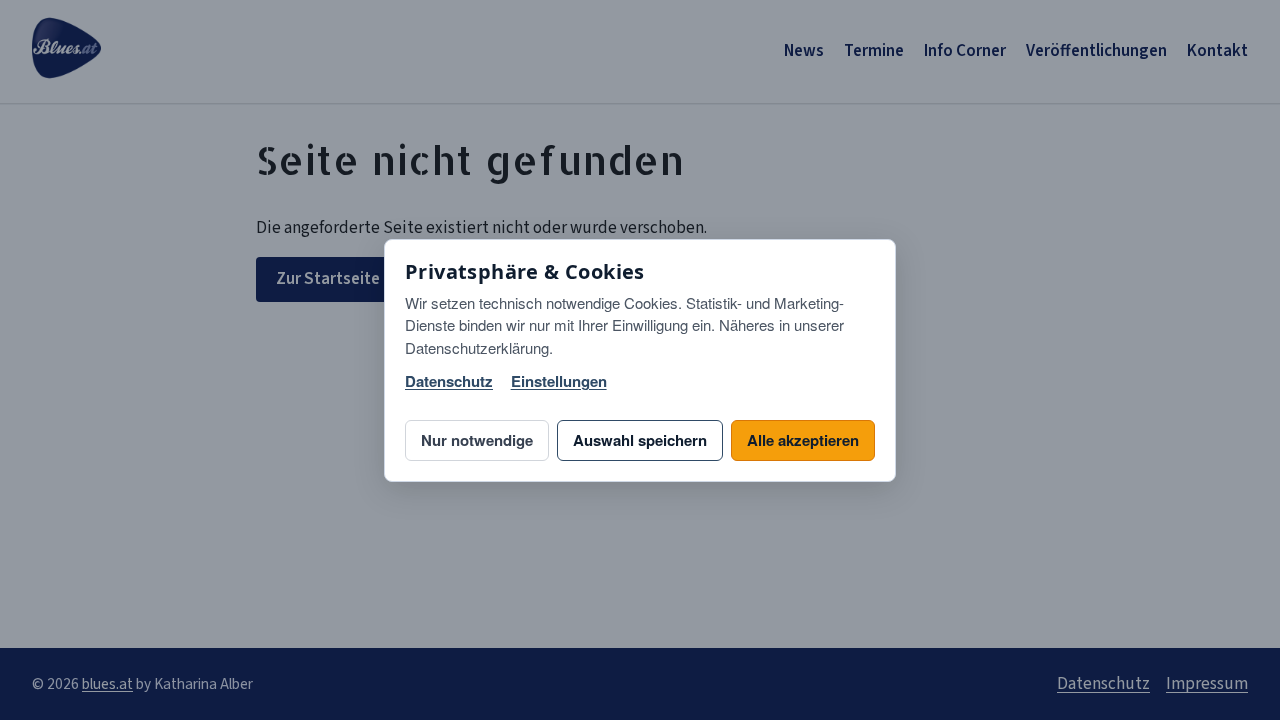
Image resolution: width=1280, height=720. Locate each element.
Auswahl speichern (640, 440)
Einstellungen (559, 381)
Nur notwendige (477, 440)
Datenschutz (449, 381)
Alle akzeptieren (803, 440)
